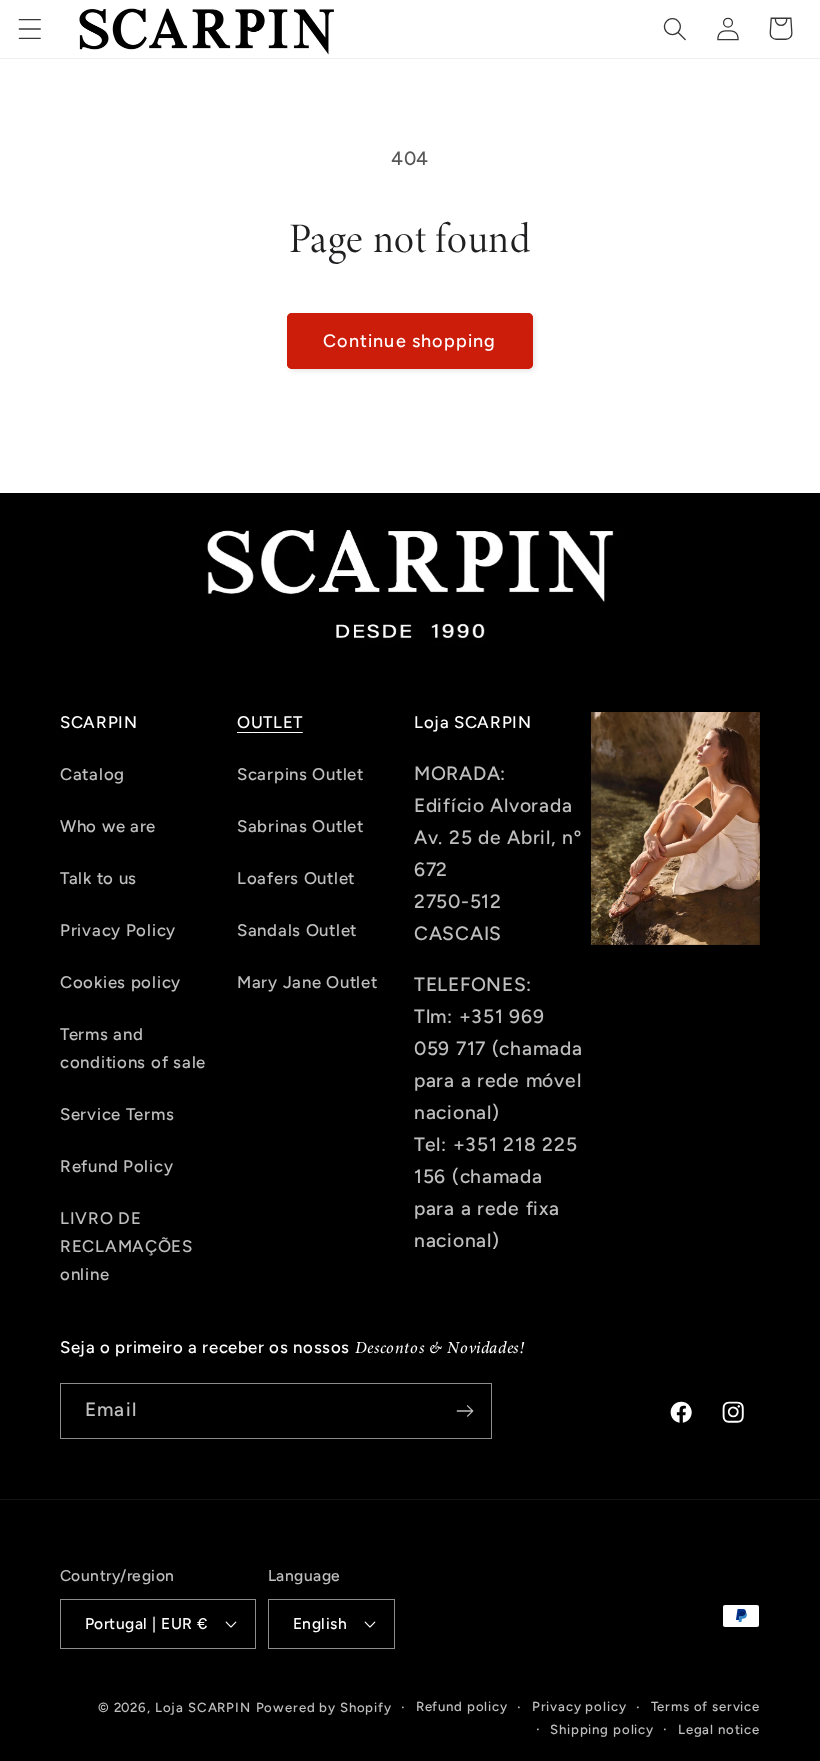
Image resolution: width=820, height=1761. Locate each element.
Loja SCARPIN (203, 1707)
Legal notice (719, 1729)
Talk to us (98, 878)
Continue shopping (409, 341)
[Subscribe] (464, 1411)
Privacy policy (579, 1706)
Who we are (108, 826)
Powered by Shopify (324, 1707)
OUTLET (270, 722)
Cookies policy (120, 982)
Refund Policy (116, 1166)
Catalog (92, 774)
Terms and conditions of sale (133, 1048)
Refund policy (462, 1706)
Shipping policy (602, 1729)
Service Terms (117, 1114)
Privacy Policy (118, 930)
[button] (30, 28)
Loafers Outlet (296, 878)
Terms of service (705, 1706)
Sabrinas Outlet (300, 826)
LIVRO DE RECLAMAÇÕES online (126, 1246)
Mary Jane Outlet (307, 982)
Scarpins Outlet (300, 774)
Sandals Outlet (297, 930)
